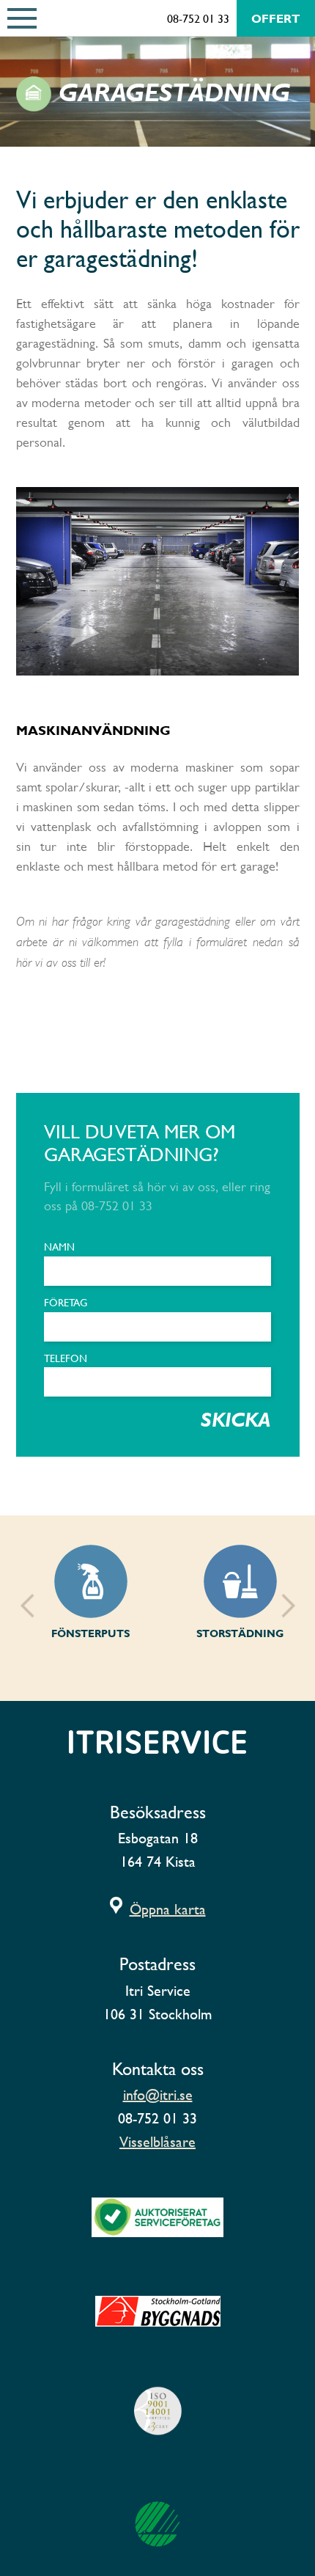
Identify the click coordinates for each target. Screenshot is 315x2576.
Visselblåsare (157, 2142)
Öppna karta (168, 1909)
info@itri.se (158, 2095)
